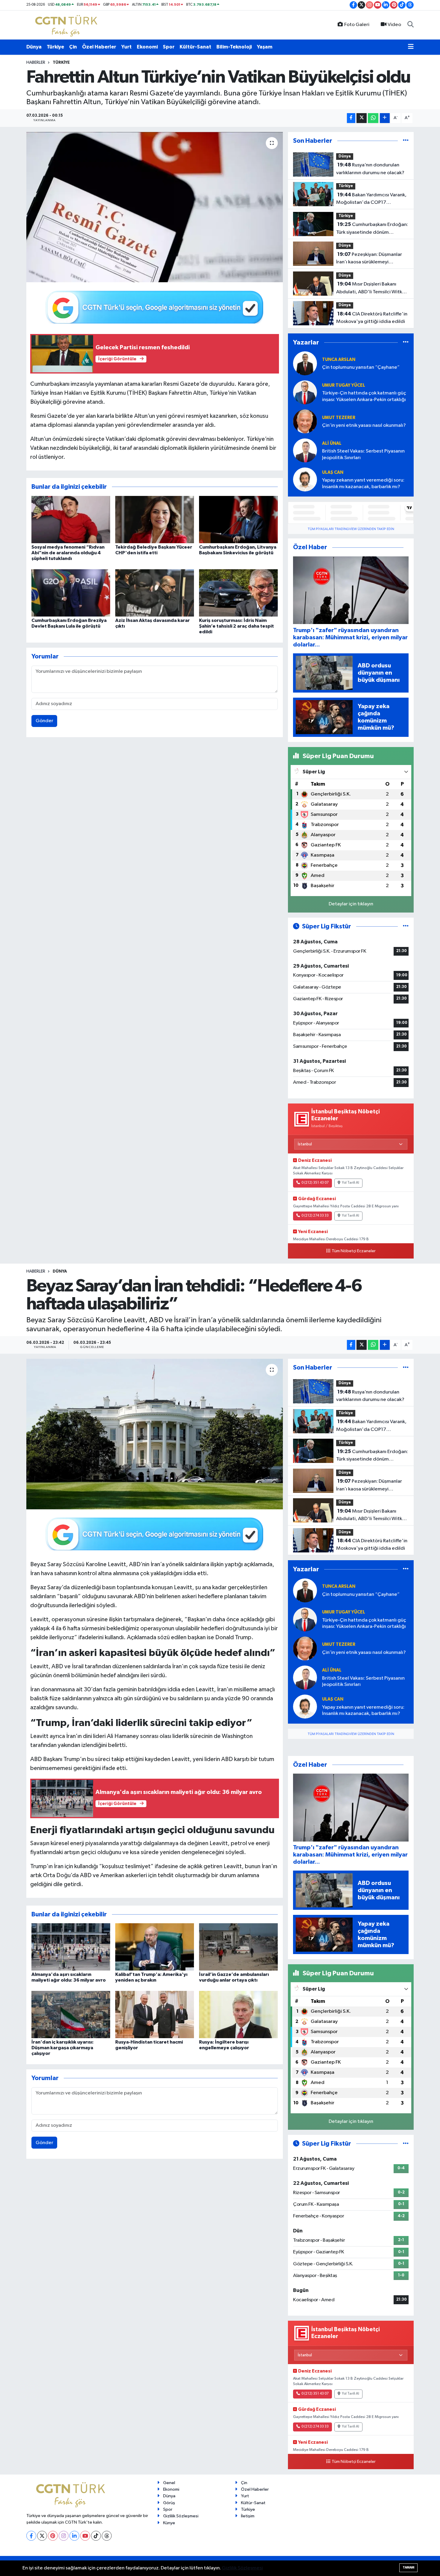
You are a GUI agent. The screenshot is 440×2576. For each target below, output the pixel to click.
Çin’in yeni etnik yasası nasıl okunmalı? (364, 425)
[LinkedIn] (74, 2536)
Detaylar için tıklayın (351, 904)
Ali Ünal (332, 443)
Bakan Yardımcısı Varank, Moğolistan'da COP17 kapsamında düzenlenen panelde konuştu (371, 199)
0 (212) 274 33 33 (315, 1216)
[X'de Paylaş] (362, 118)
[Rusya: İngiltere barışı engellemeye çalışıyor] (238, 2014)
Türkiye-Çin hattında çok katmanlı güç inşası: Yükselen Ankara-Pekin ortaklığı (364, 396)
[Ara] (411, 25)
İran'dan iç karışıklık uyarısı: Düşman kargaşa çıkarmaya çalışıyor (63, 2048)
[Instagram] (64, 2536)
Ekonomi (147, 47)
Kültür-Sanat (195, 47)
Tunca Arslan (339, 360)
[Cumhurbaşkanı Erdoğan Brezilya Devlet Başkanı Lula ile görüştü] (71, 593)
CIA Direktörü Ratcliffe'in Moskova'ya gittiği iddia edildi (372, 318)
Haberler (36, 63)
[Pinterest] (53, 2536)
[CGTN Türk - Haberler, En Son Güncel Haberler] (67, 25)
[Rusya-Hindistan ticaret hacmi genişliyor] (155, 2014)
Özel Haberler (99, 47)
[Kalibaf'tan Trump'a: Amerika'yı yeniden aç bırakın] (155, 1947)
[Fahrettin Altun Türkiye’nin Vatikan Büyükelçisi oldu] (155, 207)
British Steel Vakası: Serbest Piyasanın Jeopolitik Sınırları (363, 454)
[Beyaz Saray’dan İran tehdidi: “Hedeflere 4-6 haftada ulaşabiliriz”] (155, 1434)
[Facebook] (31, 2536)
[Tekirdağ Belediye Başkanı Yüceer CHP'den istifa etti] (155, 519)
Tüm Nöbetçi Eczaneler (354, 1251)
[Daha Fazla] (385, 118)
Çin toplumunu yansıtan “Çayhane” (361, 367)
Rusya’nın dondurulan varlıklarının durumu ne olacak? (370, 169)
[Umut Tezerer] (305, 421)
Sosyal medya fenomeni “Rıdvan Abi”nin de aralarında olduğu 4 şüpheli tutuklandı (68, 553)
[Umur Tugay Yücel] (305, 392)
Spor (169, 47)
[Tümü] (406, 141)
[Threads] (107, 2536)
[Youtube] (85, 2536)
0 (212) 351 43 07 (315, 1183)
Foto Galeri (357, 25)
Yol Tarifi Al (351, 1183)
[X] (42, 2536)
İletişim (248, 2516)
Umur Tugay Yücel (344, 385)
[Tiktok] (96, 2536)
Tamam (408, 2567)
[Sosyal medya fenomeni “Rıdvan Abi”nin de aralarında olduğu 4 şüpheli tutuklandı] (71, 519)
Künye (169, 2523)
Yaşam (265, 47)
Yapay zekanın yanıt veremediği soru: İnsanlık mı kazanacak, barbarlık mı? (363, 483)
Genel (169, 2483)
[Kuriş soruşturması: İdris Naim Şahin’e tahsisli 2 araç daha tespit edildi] (238, 593)
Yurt (126, 47)
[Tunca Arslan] (305, 363)
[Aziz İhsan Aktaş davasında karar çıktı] (155, 593)
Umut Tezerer (339, 418)
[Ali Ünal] (305, 450)
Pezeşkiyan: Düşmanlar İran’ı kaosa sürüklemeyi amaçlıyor (369, 259)
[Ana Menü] (411, 47)
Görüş (169, 2503)
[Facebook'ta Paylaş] (351, 118)
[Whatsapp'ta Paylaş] (373, 118)
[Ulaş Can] (305, 479)
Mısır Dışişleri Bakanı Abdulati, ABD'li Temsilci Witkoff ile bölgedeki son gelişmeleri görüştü (372, 289)
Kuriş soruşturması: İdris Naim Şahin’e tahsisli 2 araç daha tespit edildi (236, 626)
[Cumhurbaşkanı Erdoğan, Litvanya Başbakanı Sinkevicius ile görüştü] (238, 519)
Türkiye (55, 47)
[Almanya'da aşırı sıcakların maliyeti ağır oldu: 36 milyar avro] (71, 1947)
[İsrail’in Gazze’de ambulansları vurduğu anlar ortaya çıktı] (238, 1947)
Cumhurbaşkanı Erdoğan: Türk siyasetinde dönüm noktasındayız (372, 229)
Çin (73, 47)
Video (394, 25)
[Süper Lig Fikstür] (406, 926)
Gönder (44, 721)
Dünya (34, 47)
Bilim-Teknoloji (234, 47)
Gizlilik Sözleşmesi (181, 2516)
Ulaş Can (333, 472)
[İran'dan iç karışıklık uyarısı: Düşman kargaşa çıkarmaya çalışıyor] (71, 2014)
